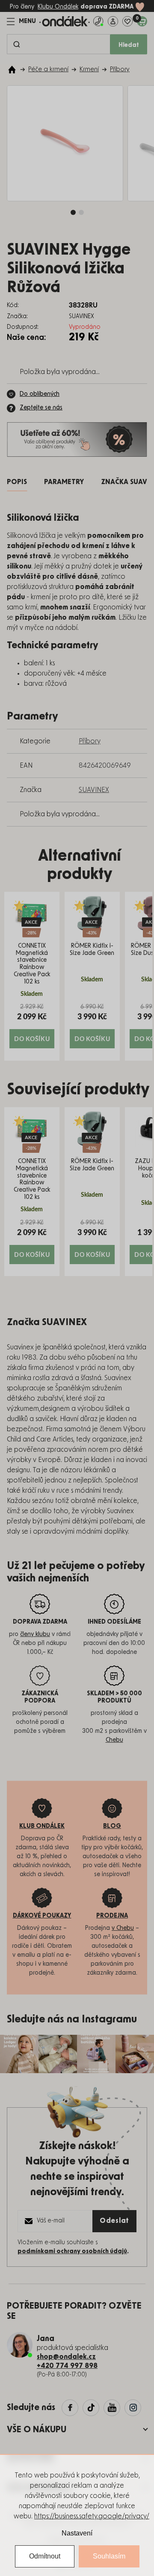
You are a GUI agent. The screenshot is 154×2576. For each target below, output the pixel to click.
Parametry (64, 482)
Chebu (114, 1740)
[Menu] (21, 21)
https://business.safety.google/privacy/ (92, 2516)
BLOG (112, 1826)
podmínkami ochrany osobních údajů (72, 2251)
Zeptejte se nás (41, 408)
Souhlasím (109, 2556)
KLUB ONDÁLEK (42, 1826)
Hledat (129, 45)
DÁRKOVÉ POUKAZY (42, 1916)
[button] (32, 1025)
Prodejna (112, 1916)
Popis (17, 482)
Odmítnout (45, 2556)
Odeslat (114, 2221)
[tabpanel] (65, 143)
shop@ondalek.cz (66, 2357)
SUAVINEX (94, 790)
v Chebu (123, 1928)
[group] (32, 976)
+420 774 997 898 (67, 2366)
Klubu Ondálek (58, 7)
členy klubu (35, 1634)
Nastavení (77, 2533)
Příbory (90, 741)
